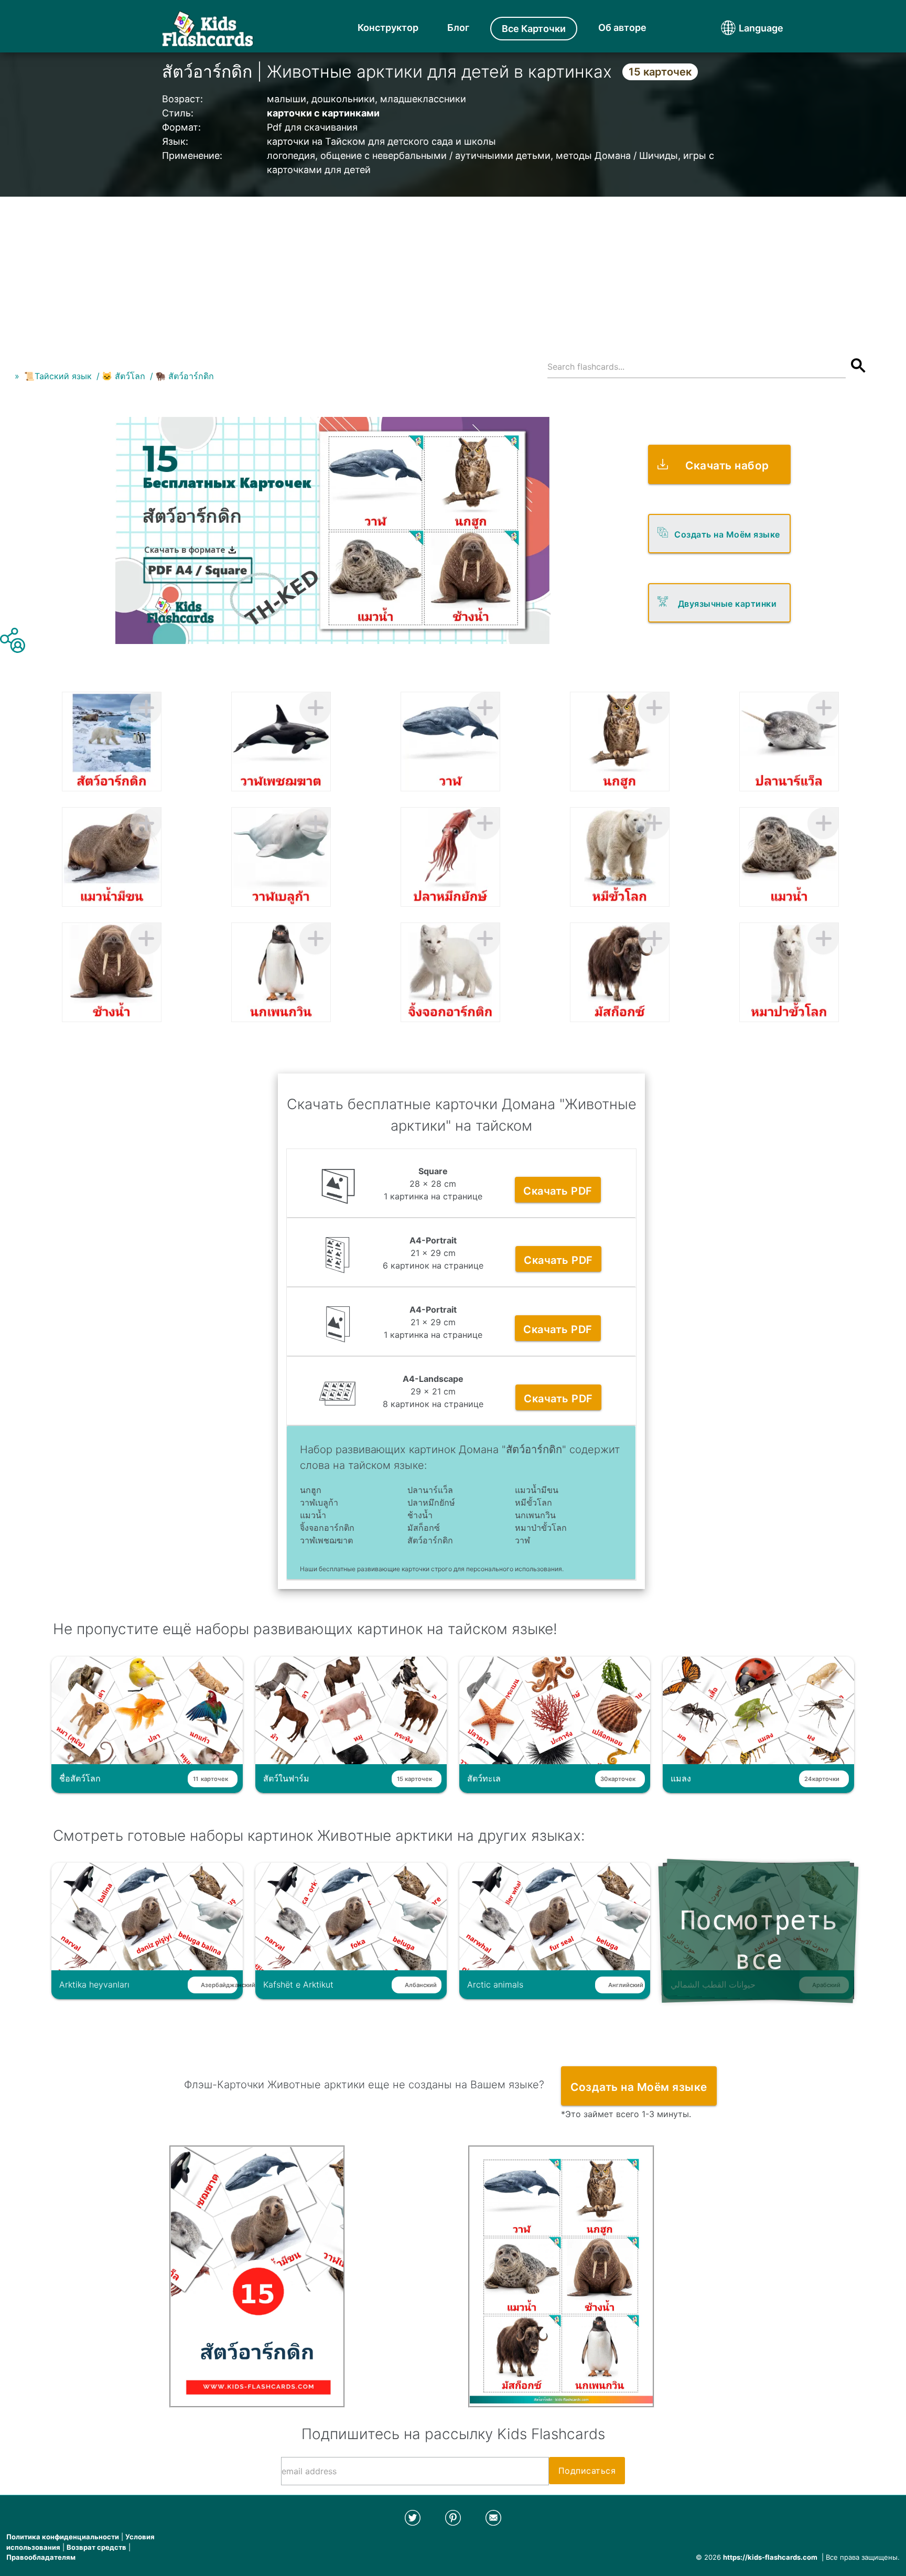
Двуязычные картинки (727, 604)
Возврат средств (96, 2547)
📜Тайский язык (58, 376)
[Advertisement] (453, 270)
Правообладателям (41, 2557)
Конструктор (388, 28)
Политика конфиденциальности (63, 2537)
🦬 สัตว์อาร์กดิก (185, 376)
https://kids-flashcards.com (770, 2557)
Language (741, 28)
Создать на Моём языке (727, 534)
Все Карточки (534, 29)
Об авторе (622, 28)
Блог (458, 28)
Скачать (558, 1191)
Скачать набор (727, 465)
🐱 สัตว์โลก (123, 376)
